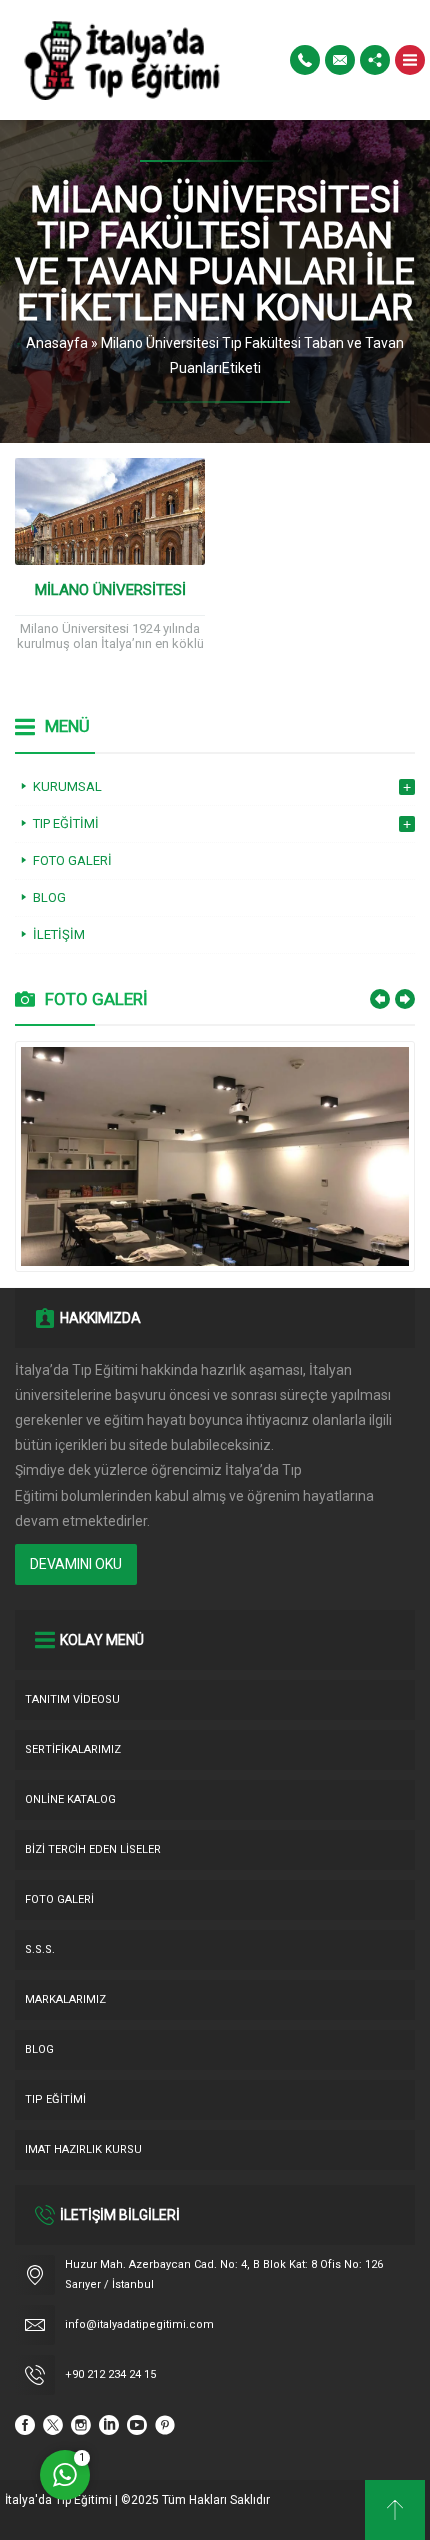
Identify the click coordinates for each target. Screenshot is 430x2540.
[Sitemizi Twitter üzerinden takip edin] (53, 2425)
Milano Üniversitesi (110, 590)
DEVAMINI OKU (76, 1564)
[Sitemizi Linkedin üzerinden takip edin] (109, 2425)
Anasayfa (57, 343)
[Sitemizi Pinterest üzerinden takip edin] (165, 2425)
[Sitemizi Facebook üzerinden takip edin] (25, 2425)
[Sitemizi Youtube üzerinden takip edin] (137, 2425)
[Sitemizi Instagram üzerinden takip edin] (81, 2425)
